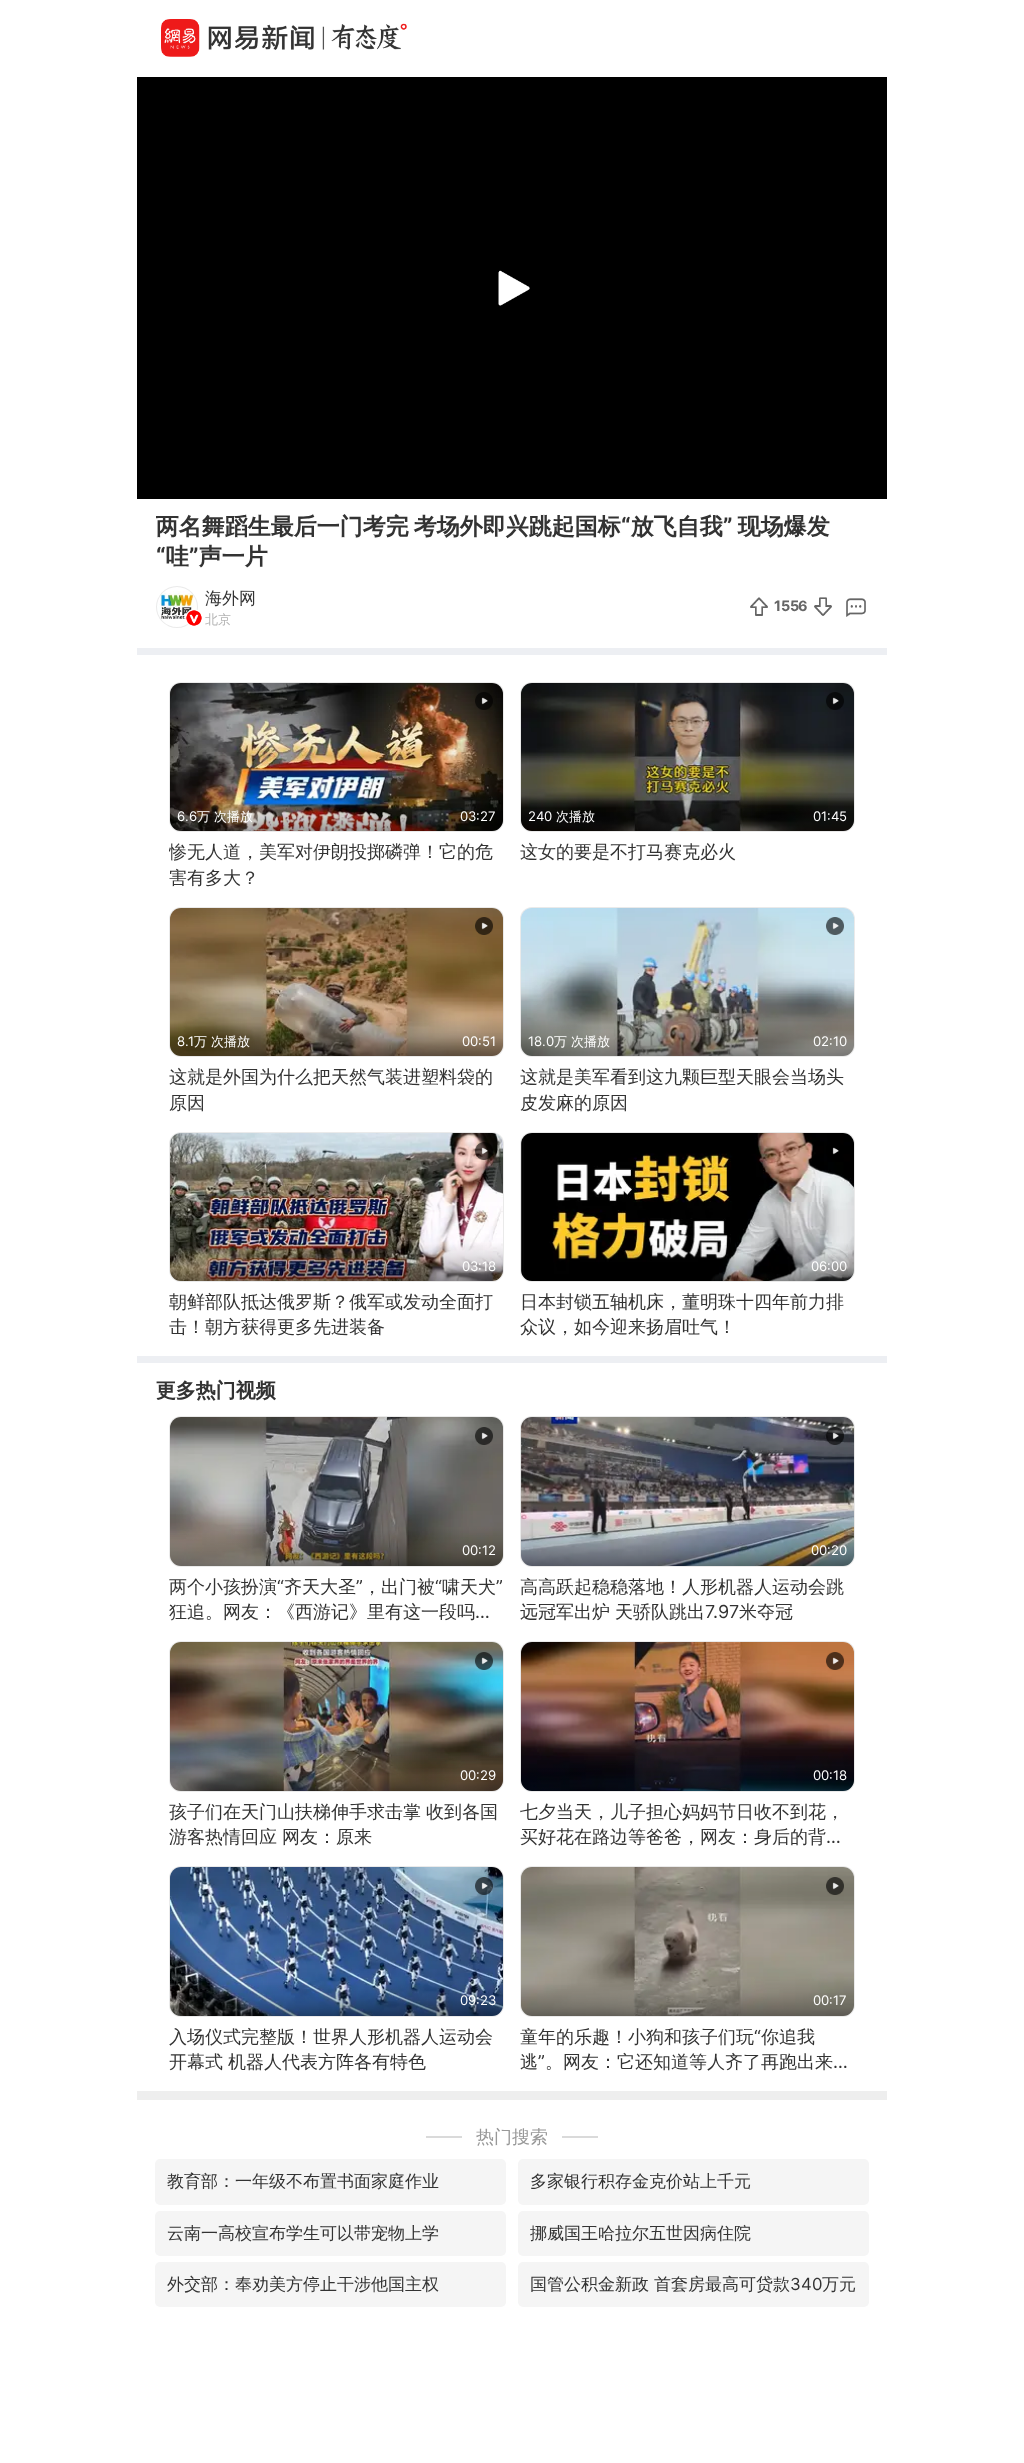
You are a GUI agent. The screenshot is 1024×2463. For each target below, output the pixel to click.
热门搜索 (512, 2136)
